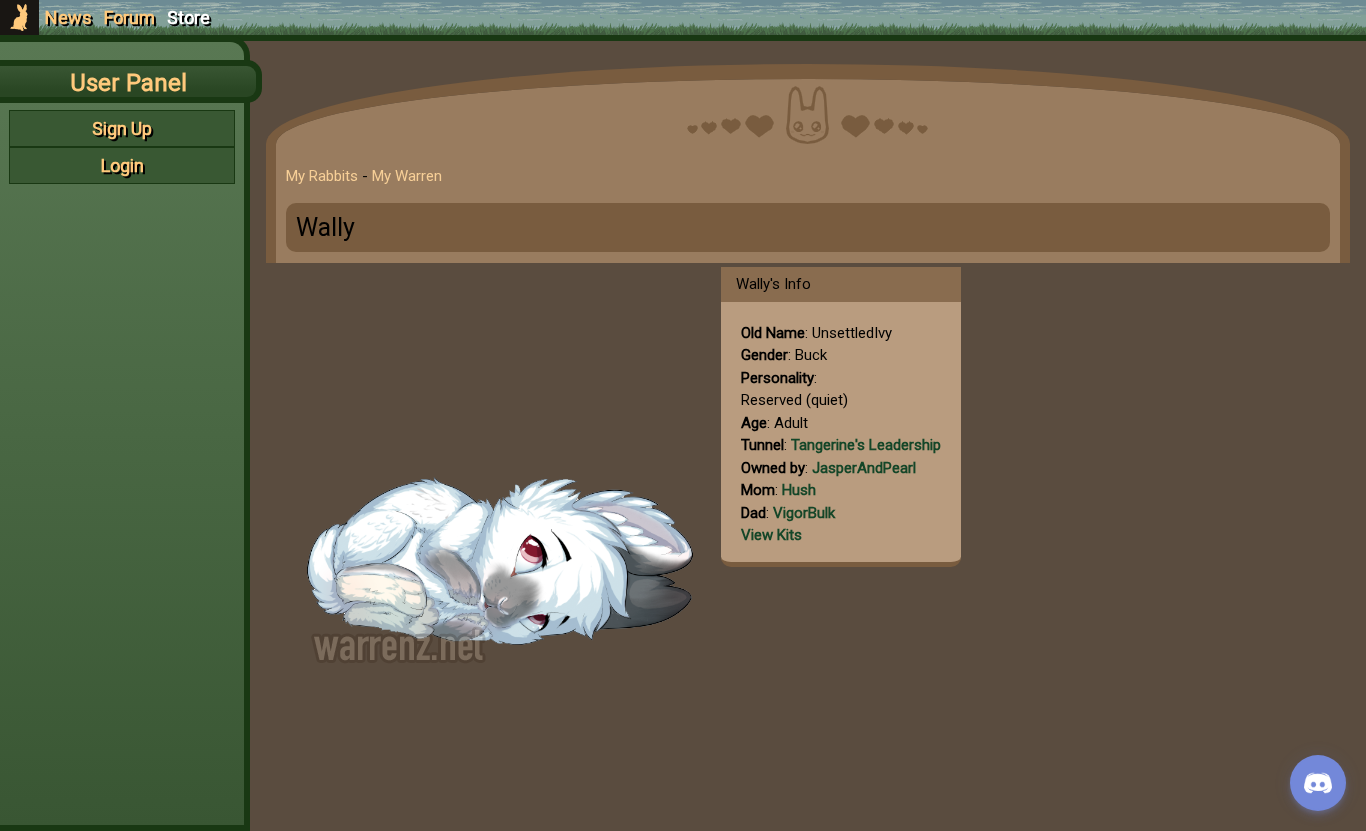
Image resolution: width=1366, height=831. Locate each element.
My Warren (407, 176)
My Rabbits (322, 176)
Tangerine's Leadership (866, 445)
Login (121, 165)
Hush (799, 490)
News (68, 17)
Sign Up (122, 128)
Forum (129, 17)
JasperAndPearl (864, 468)
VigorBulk (804, 513)
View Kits (771, 535)
